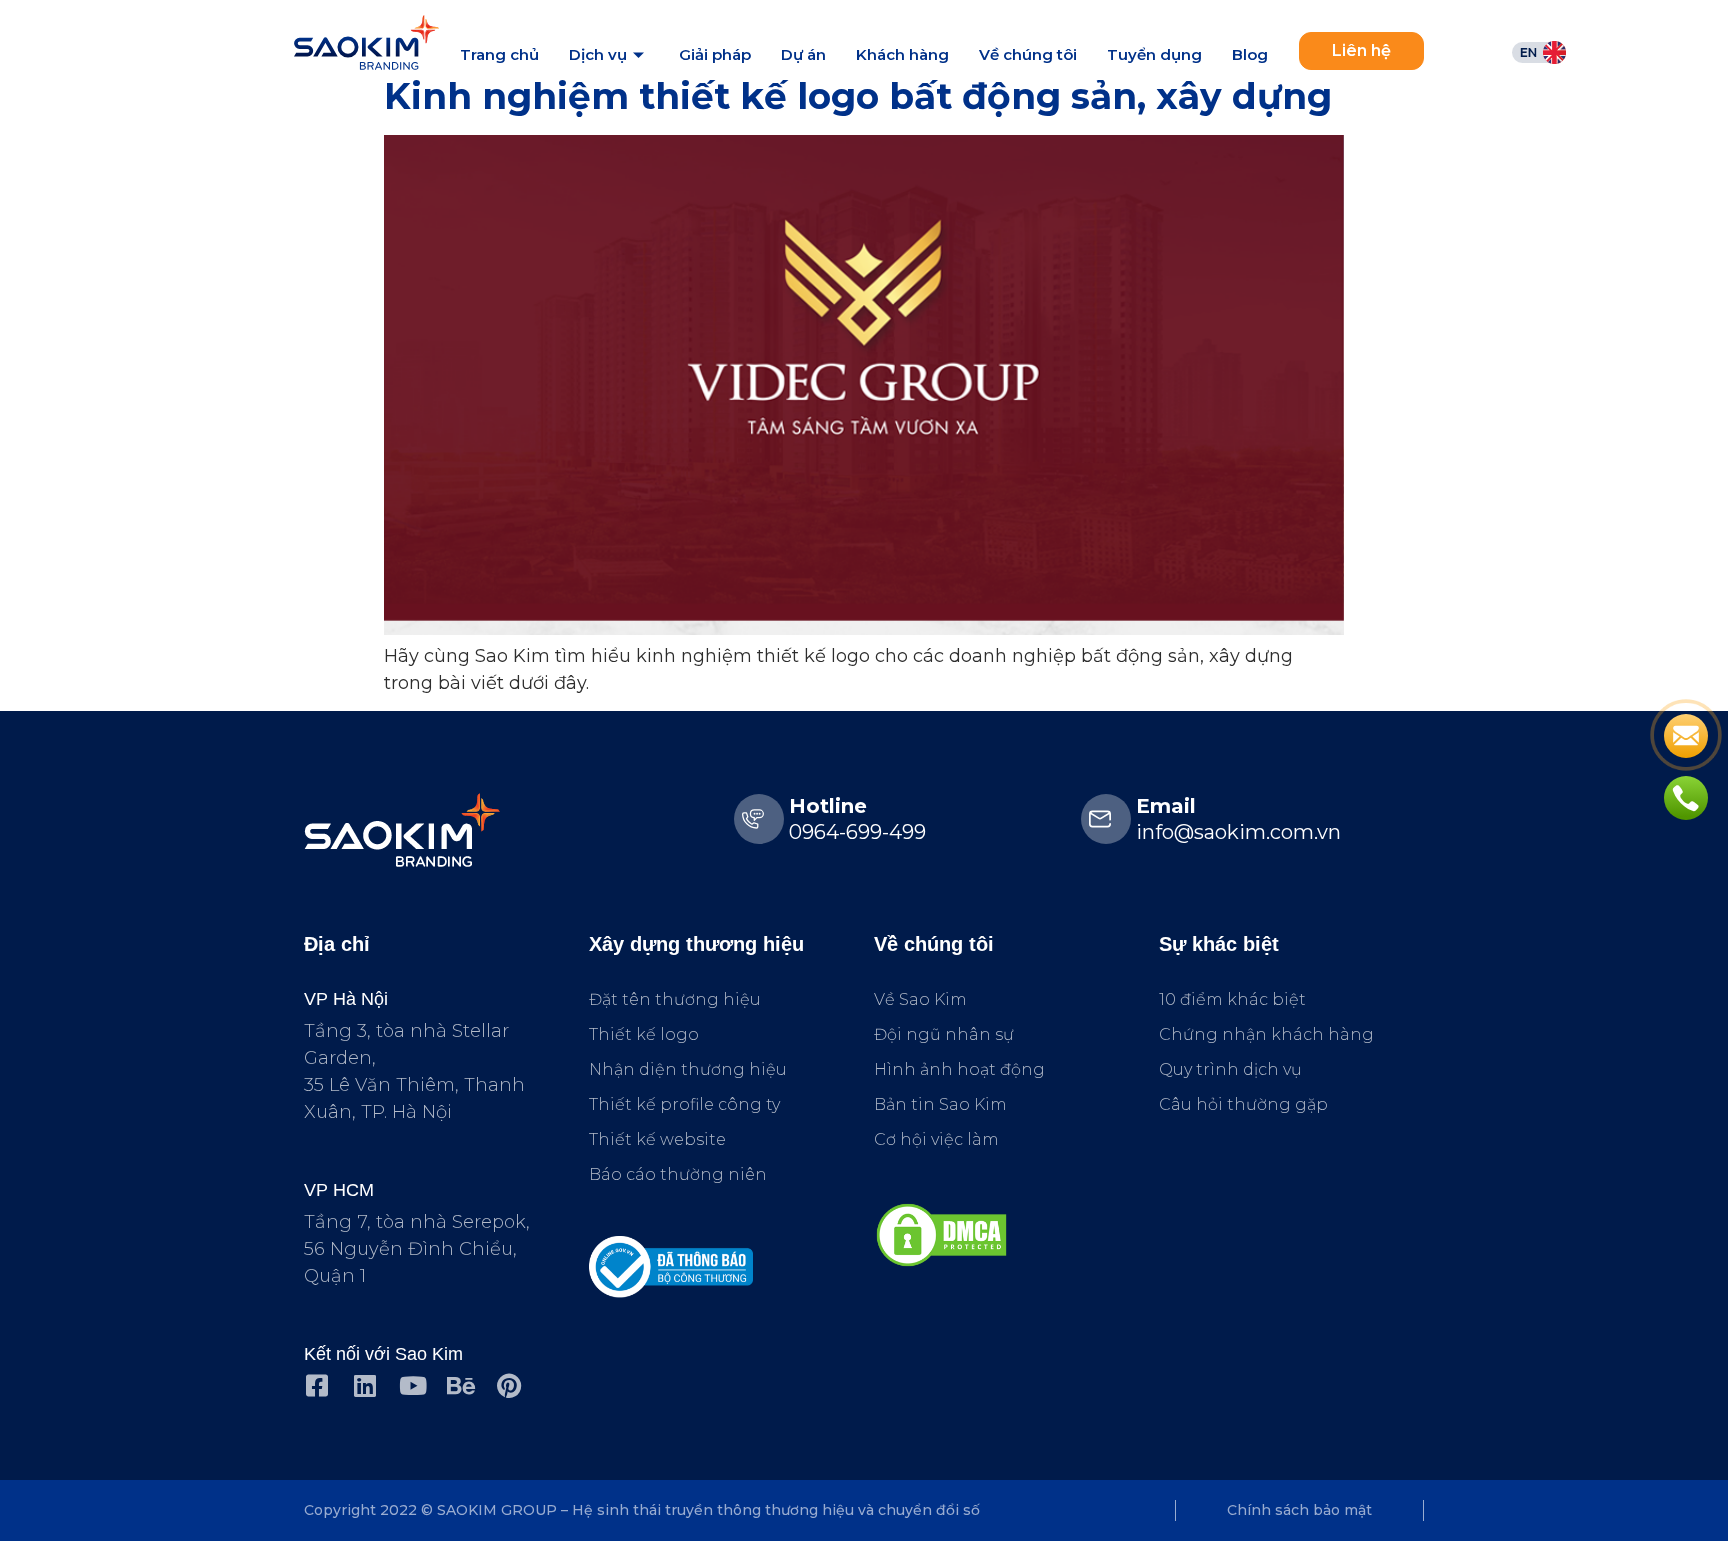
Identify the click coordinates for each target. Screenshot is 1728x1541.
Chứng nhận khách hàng (1266, 1034)
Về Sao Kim (920, 999)
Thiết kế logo (644, 1034)
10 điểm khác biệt (1232, 999)
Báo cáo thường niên (678, 1174)
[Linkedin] (364, 1385)
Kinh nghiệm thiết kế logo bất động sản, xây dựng (858, 96)
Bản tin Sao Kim (940, 1104)
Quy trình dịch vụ (1230, 1069)
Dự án (803, 54)
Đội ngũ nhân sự (944, 1034)
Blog (1250, 54)
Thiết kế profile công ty (684, 1104)
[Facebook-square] (316, 1385)
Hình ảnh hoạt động (959, 1069)
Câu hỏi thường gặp (1243, 1104)
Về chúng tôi (1028, 54)
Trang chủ (499, 54)
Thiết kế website (657, 1139)
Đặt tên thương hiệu (675, 999)
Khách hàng (902, 54)
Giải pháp (715, 54)
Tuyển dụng (1154, 54)
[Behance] (460, 1385)
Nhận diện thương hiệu (688, 1069)
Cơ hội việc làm (936, 1139)
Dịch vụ (598, 54)
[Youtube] (412, 1385)
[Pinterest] (508, 1385)
